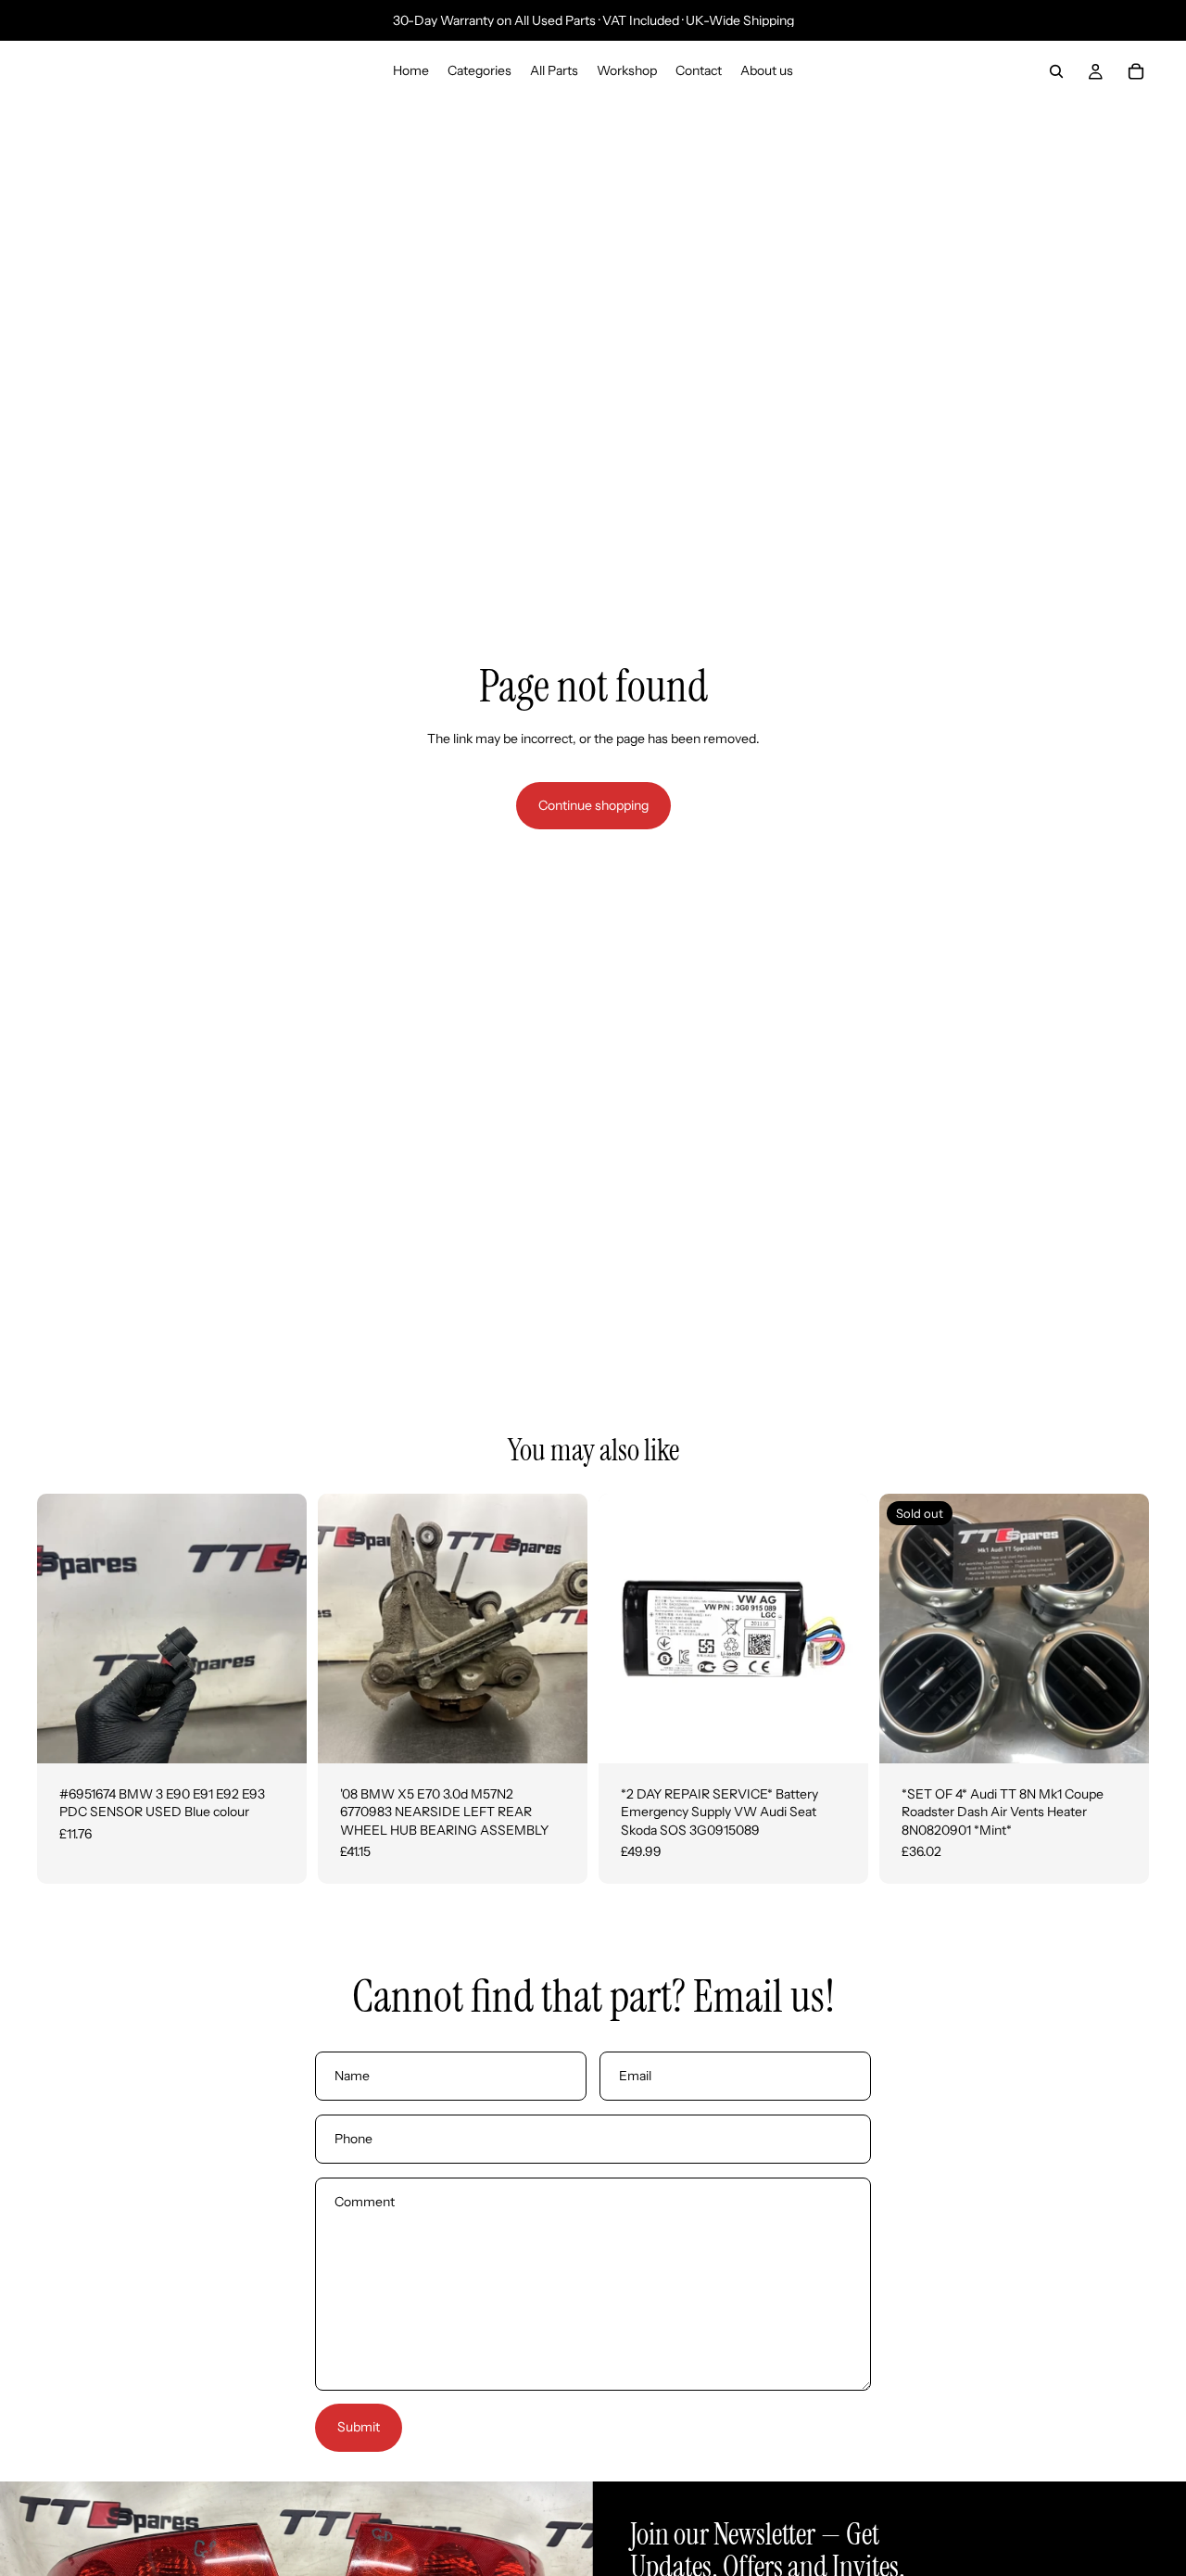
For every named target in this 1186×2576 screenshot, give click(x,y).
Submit (359, 2427)
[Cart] (1136, 71)
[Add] (278, 1735)
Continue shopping (593, 805)
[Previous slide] (65, 1628)
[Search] (1056, 71)
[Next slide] (279, 1628)
